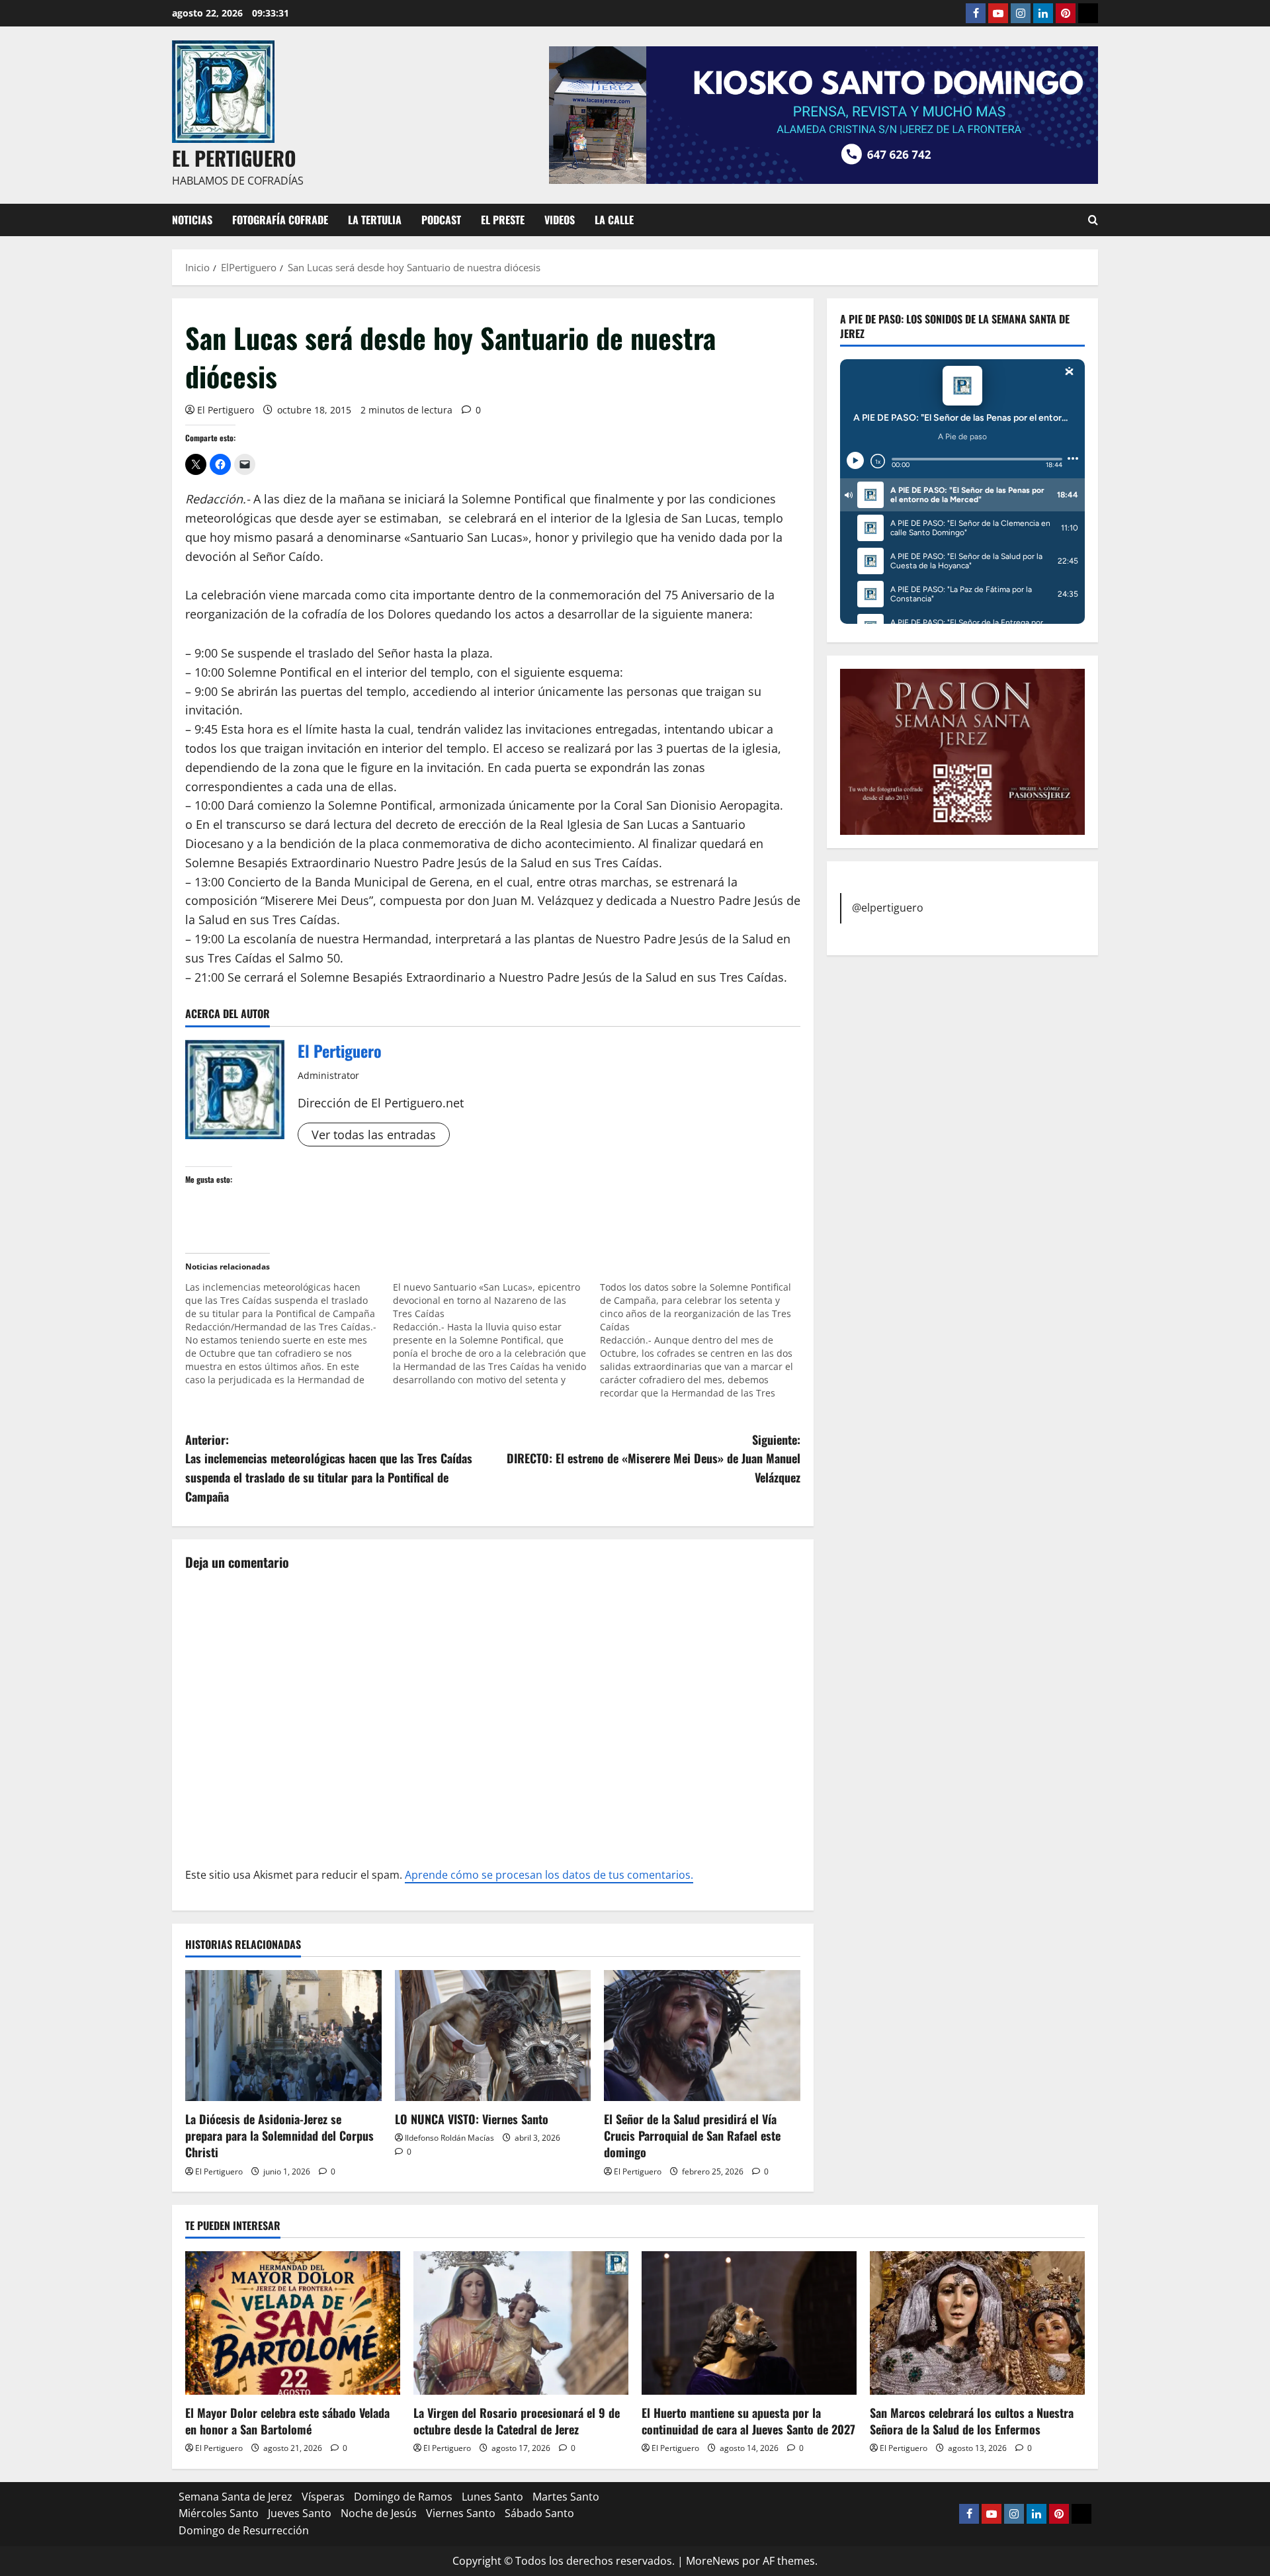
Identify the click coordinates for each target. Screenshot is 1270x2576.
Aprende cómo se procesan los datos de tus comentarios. (549, 1875)
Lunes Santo (492, 2497)
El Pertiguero (226, 410)
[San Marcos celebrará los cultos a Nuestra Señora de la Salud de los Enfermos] (977, 2323)
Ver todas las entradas (374, 1135)
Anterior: (329, 1468)
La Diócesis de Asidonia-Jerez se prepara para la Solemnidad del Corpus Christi (279, 2135)
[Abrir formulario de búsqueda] (1093, 220)
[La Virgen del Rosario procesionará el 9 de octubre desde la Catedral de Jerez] (521, 2323)
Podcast (441, 220)
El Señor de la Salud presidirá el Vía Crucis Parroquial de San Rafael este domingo (692, 2135)
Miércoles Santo (219, 2513)
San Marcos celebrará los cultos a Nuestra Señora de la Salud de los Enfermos (972, 2421)
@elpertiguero (888, 908)
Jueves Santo (300, 2513)
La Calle (614, 220)
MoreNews (713, 2561)
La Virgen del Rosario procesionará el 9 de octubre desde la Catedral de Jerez (517, 2421)
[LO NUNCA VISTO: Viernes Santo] (493, 2036)
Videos (560, 220)
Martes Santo (566, 2497)
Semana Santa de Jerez (235, 2497)
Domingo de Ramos (403, 2497)
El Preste (503, 220)
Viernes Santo (461, 2513)
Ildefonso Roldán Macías (449, 2138)
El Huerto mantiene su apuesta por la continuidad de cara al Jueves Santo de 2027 (748, 2421)
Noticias (192, 220)
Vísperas (323, 2497)
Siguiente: (654, 1459)
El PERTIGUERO (234, 158)
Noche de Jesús (379, 2513)
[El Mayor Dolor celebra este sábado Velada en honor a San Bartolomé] (293, 2323)
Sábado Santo (539, 2513)
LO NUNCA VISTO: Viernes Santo (472, 2119)
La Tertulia (375, 220)
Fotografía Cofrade (280, 220)
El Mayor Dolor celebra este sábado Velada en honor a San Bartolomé (287, 2421)
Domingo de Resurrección (244, 2530)
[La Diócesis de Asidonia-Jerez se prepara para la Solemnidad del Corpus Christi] (283, 2036)
